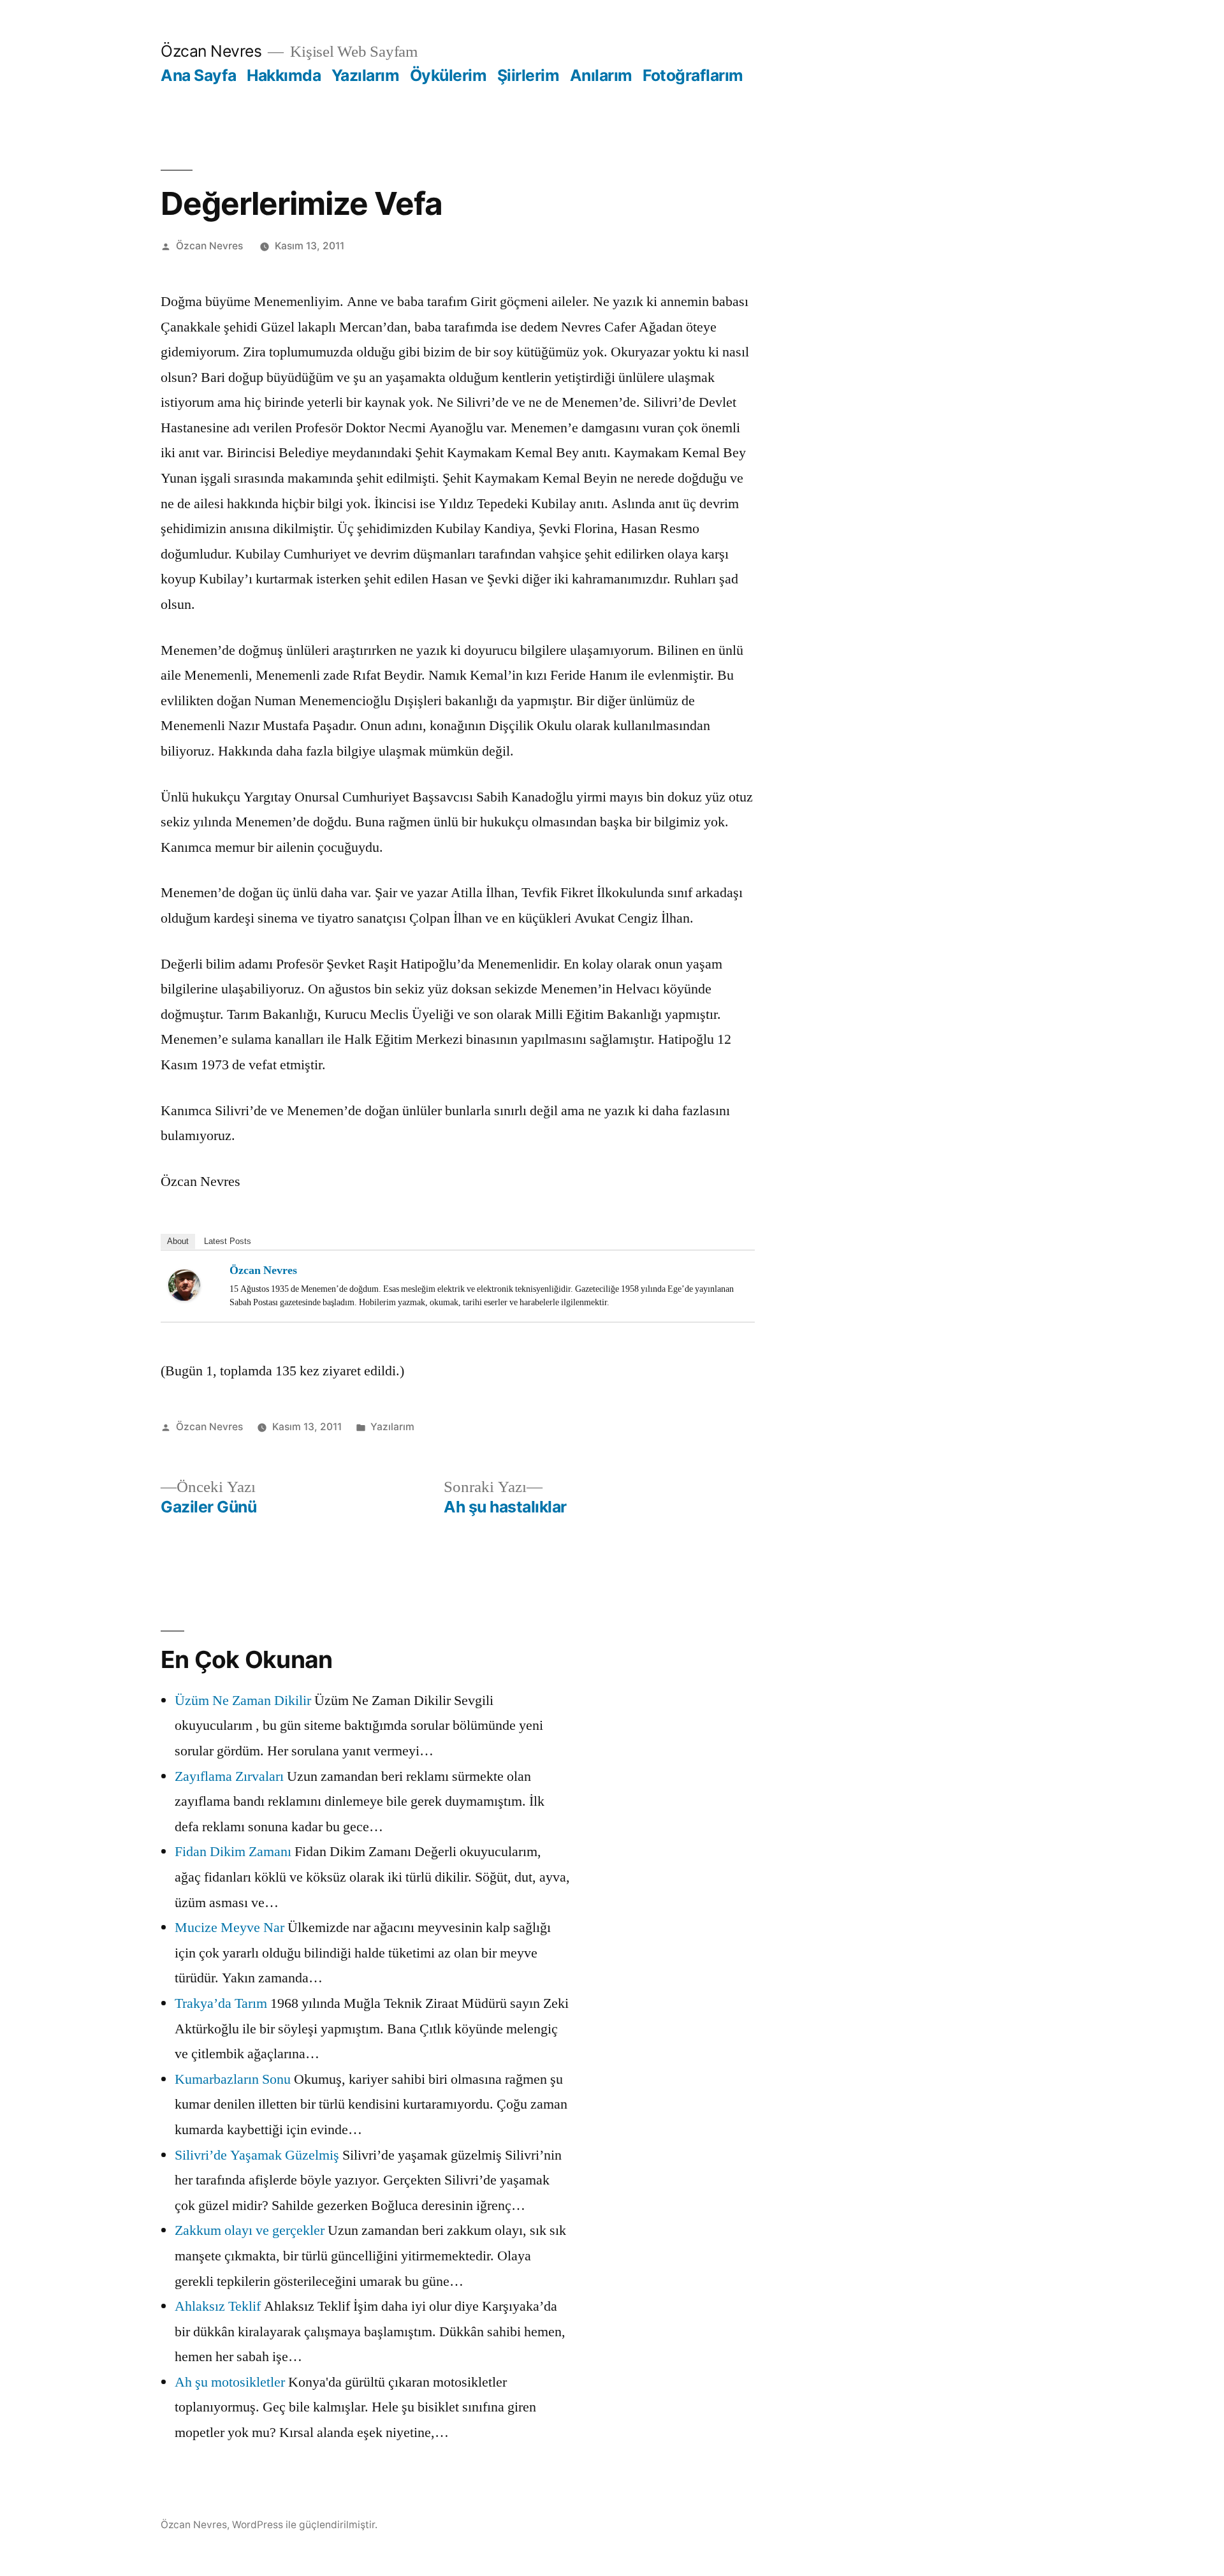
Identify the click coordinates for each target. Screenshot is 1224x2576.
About (178, 1241)
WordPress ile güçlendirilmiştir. (305, 2525)
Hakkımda (284, 75)
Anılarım (601, 75)
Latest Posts (228, 1241)
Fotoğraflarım (693, 75)
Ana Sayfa (199, 75)
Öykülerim (448, 75)
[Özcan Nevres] (194, 1285)
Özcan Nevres (211, 51)
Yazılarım (366, 75)
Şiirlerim (528, 75)
